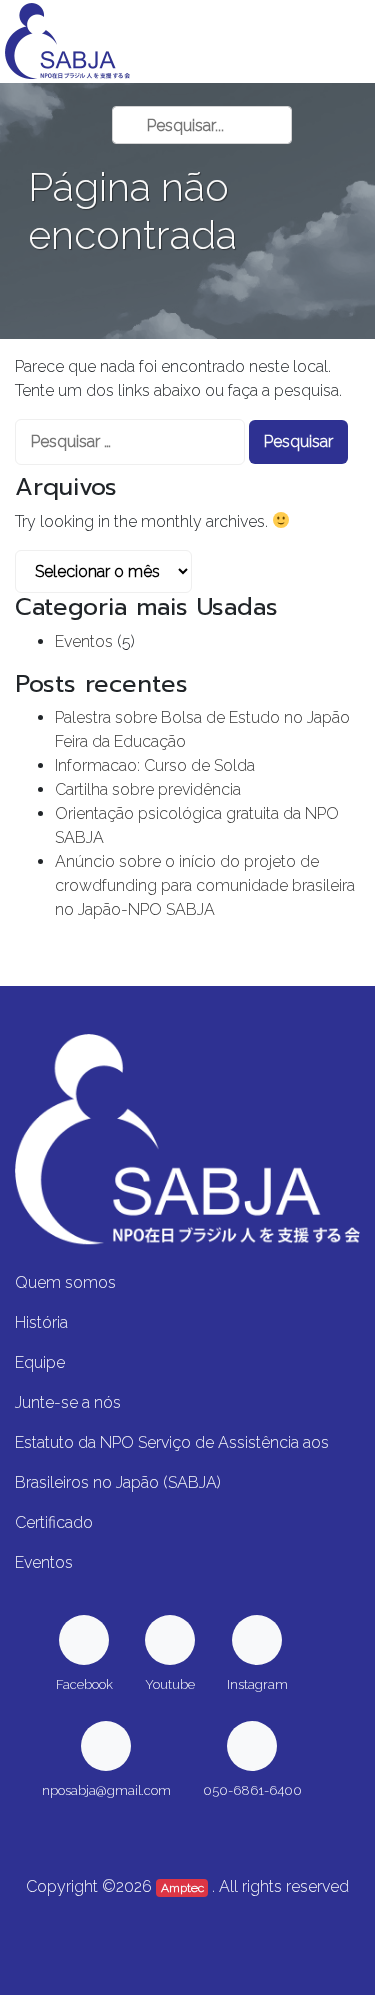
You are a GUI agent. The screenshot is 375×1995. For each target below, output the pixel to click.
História (41, 1322)
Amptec (182, 1888)
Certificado (54, 1522)
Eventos (84, 641)
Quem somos (65, 1282)
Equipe (40, 1362)
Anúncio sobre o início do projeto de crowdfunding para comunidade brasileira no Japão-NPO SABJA (205, 885)
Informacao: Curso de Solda (155, 765)
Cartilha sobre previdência (148, 789)
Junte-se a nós (68, 1402)
